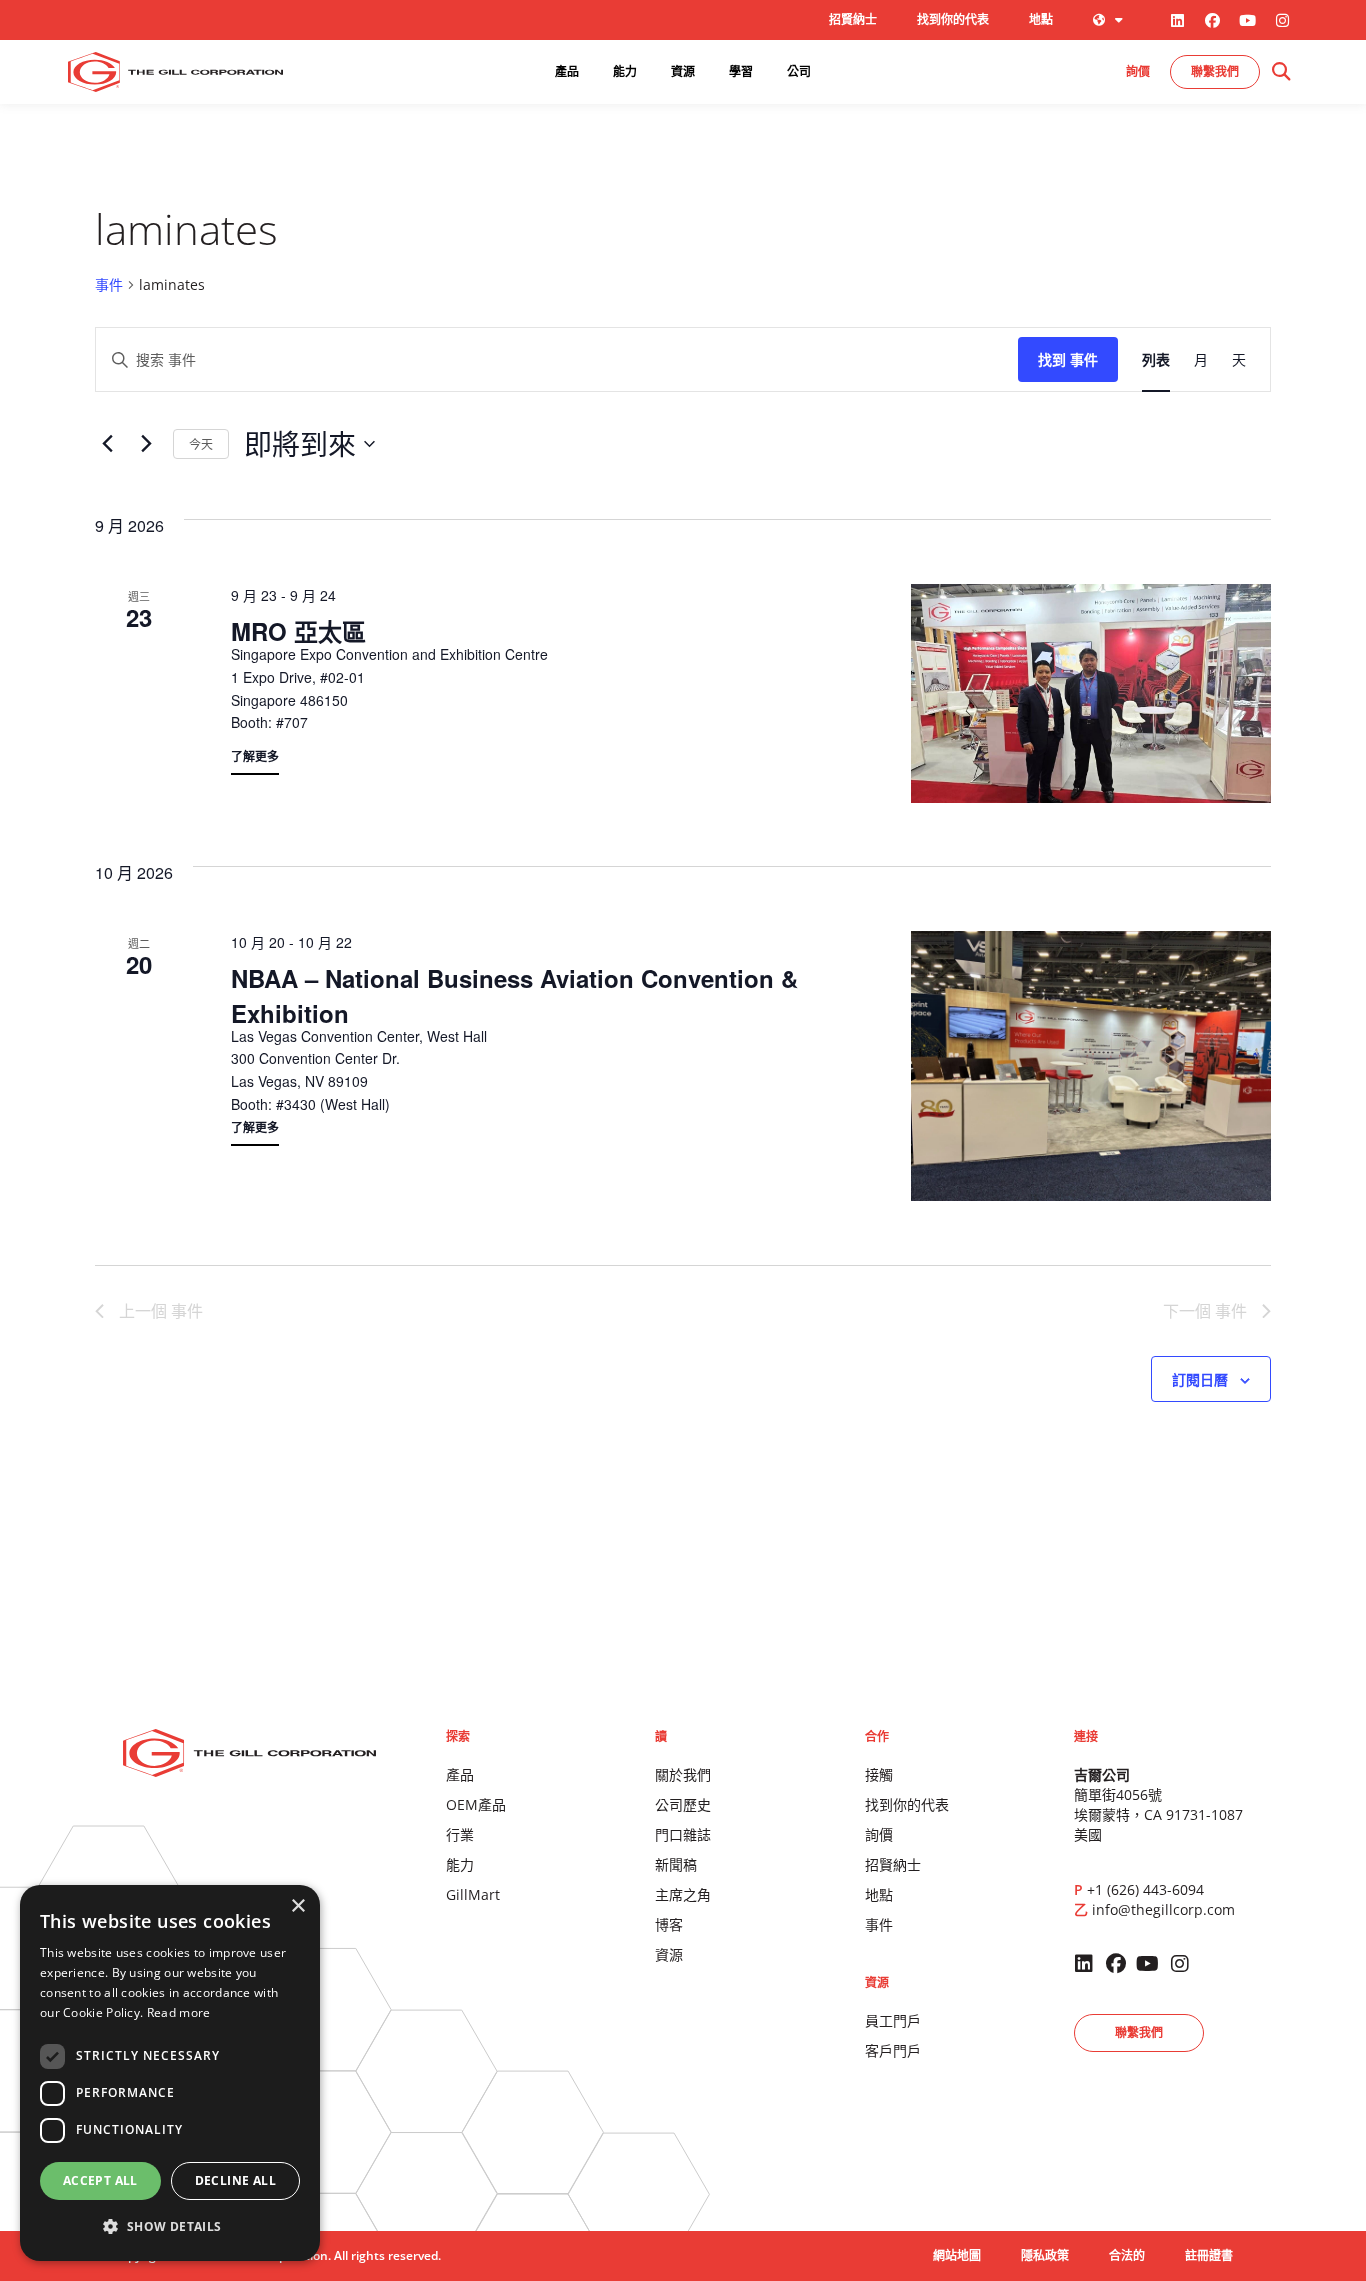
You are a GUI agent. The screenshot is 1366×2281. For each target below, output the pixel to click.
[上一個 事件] (107, 444)
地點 (1041, 19)
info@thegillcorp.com (1163, 1909)
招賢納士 (853, 19)
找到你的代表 (953, 19)
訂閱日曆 (1200, 1380)
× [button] (297, 1906)
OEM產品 (476, 1804)
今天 (201, 443)
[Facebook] (1213, 20)
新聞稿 (676, 1864)
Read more (179, 2012)
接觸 (879, 1774)
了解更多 (255, 756)
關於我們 (683, 1774)
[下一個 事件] (146, 444)
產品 (460, 1774)
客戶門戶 (893, 2050)
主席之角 (683, 1894)
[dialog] (170, 2073)
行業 (460, 1834)
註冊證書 (1209, 2255)
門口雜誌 (683, 1834)
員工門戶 (893, 2020)
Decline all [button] (235, 2180)
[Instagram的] (1283, 20)
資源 (669, 1954)
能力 (460, 1864)
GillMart (473, 1894)
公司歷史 (683, 1804)
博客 (669, 1924)
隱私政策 (1045, 2255)
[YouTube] (1248, 20)
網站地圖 (957, 2255)
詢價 (879, 1834)
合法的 (1127, 2255)
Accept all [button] (100, 2180)
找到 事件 (1068, 359)
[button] (1281, 72)
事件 (109, 284)
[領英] (1178, 20)
